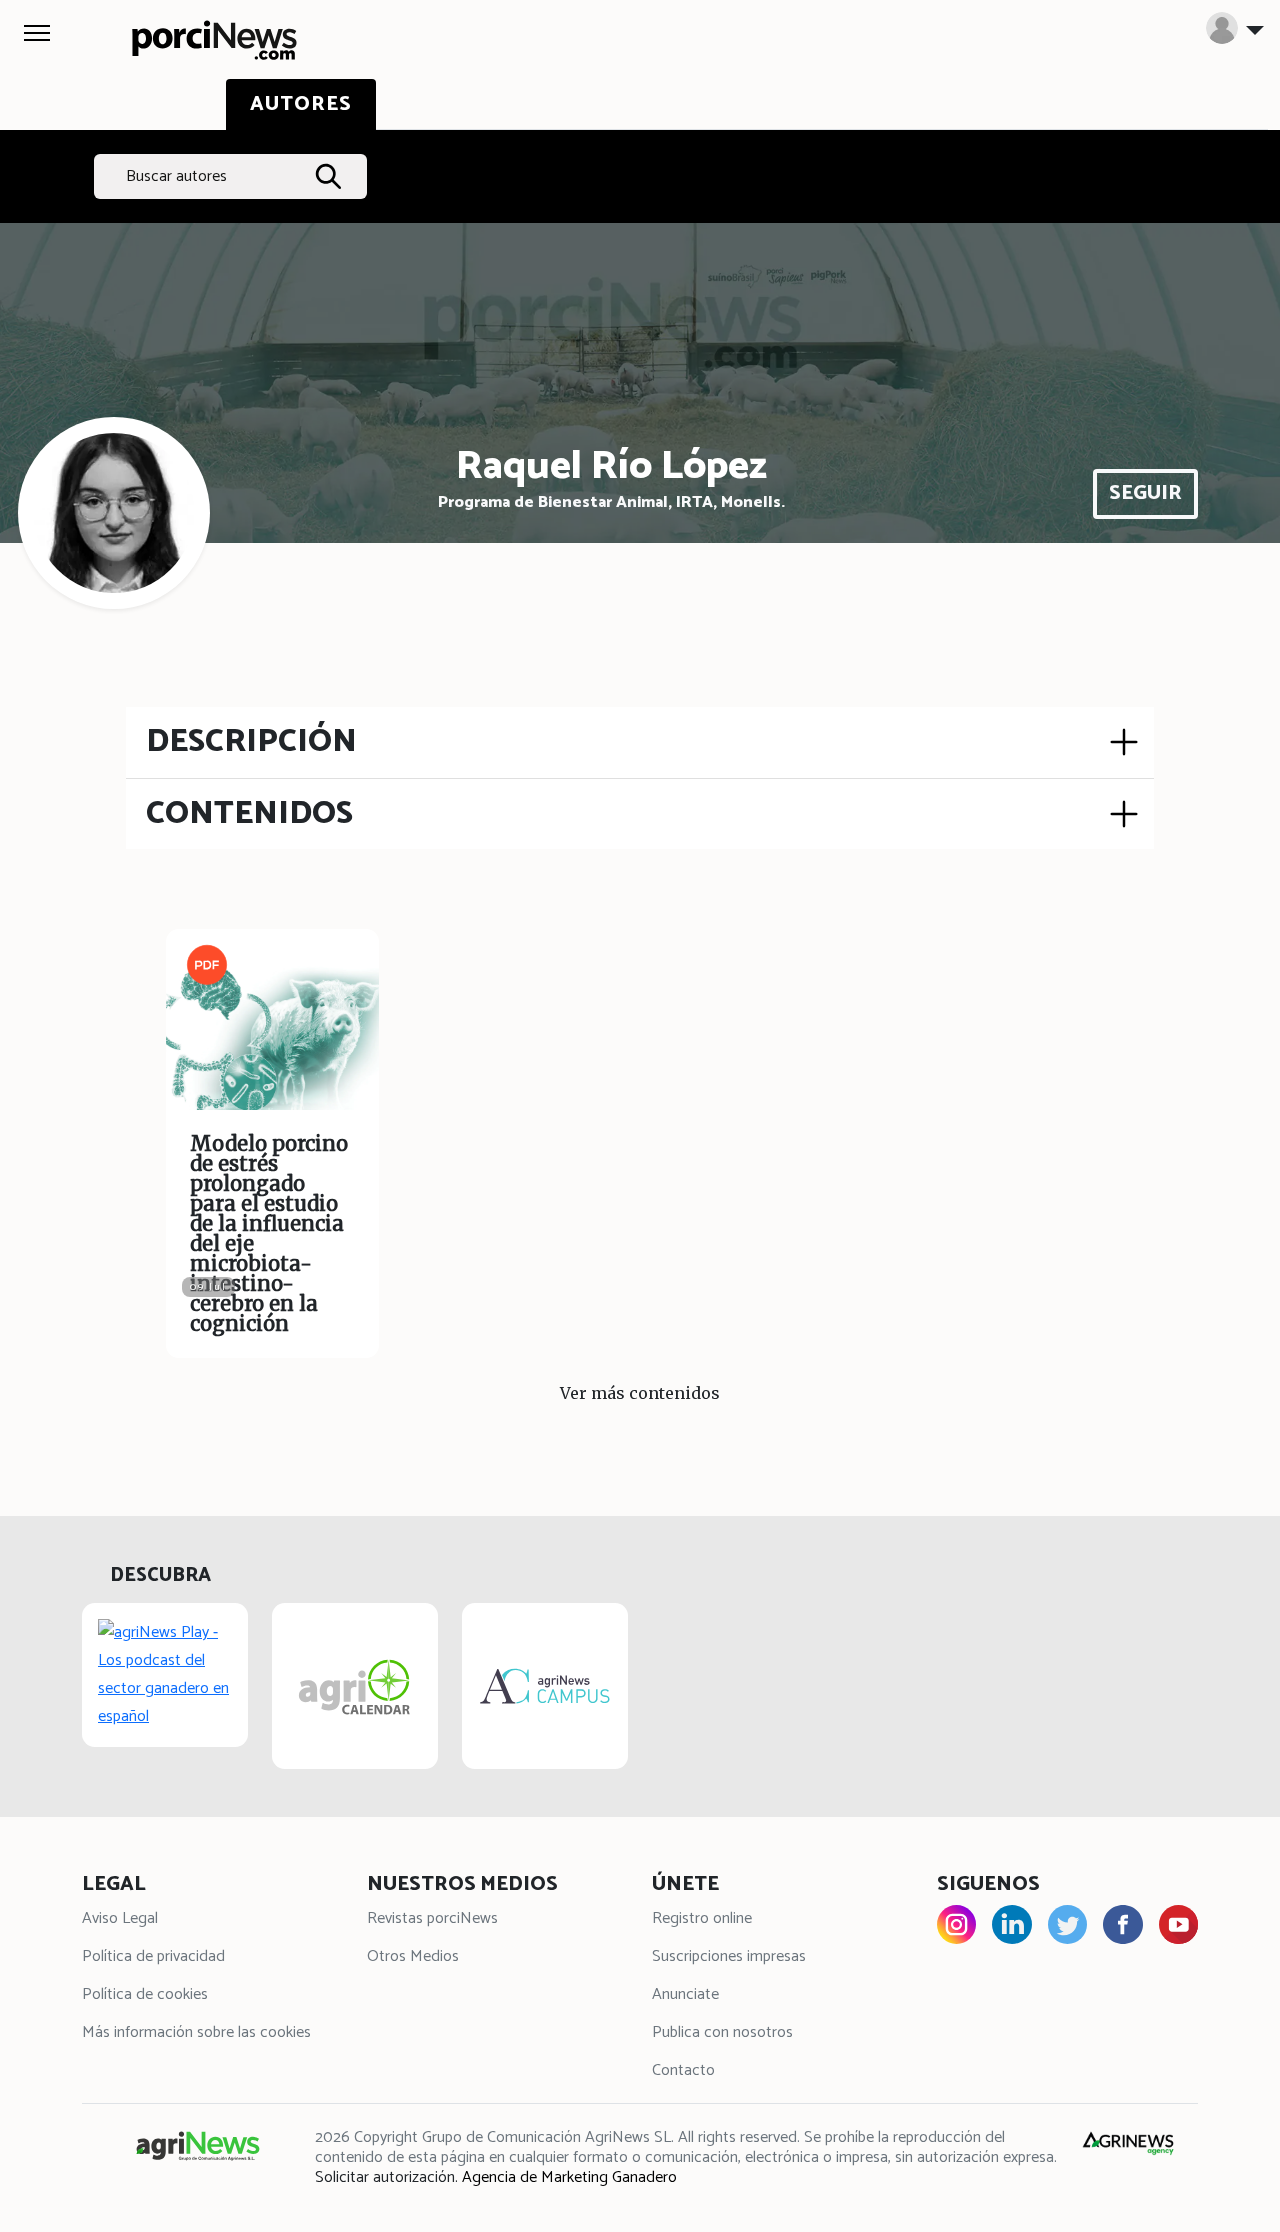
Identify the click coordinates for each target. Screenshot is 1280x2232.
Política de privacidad (153, 1956)
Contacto (683, 2070)
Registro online (702, 1918)
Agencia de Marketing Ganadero (569, 2177)
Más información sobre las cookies (196, 2032)
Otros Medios (413, 1956)
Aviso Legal (120, 1918)
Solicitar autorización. (386, 2177)
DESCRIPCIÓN (251, 742)
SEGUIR (1145, 493)
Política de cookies (145, 1994)
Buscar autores (176, 176)
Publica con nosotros (722, 2032)
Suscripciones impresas (729, 1956)
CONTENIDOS (249, 814)
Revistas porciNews (432, 1918)
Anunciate (685, 1994)
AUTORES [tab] (301, 104)
